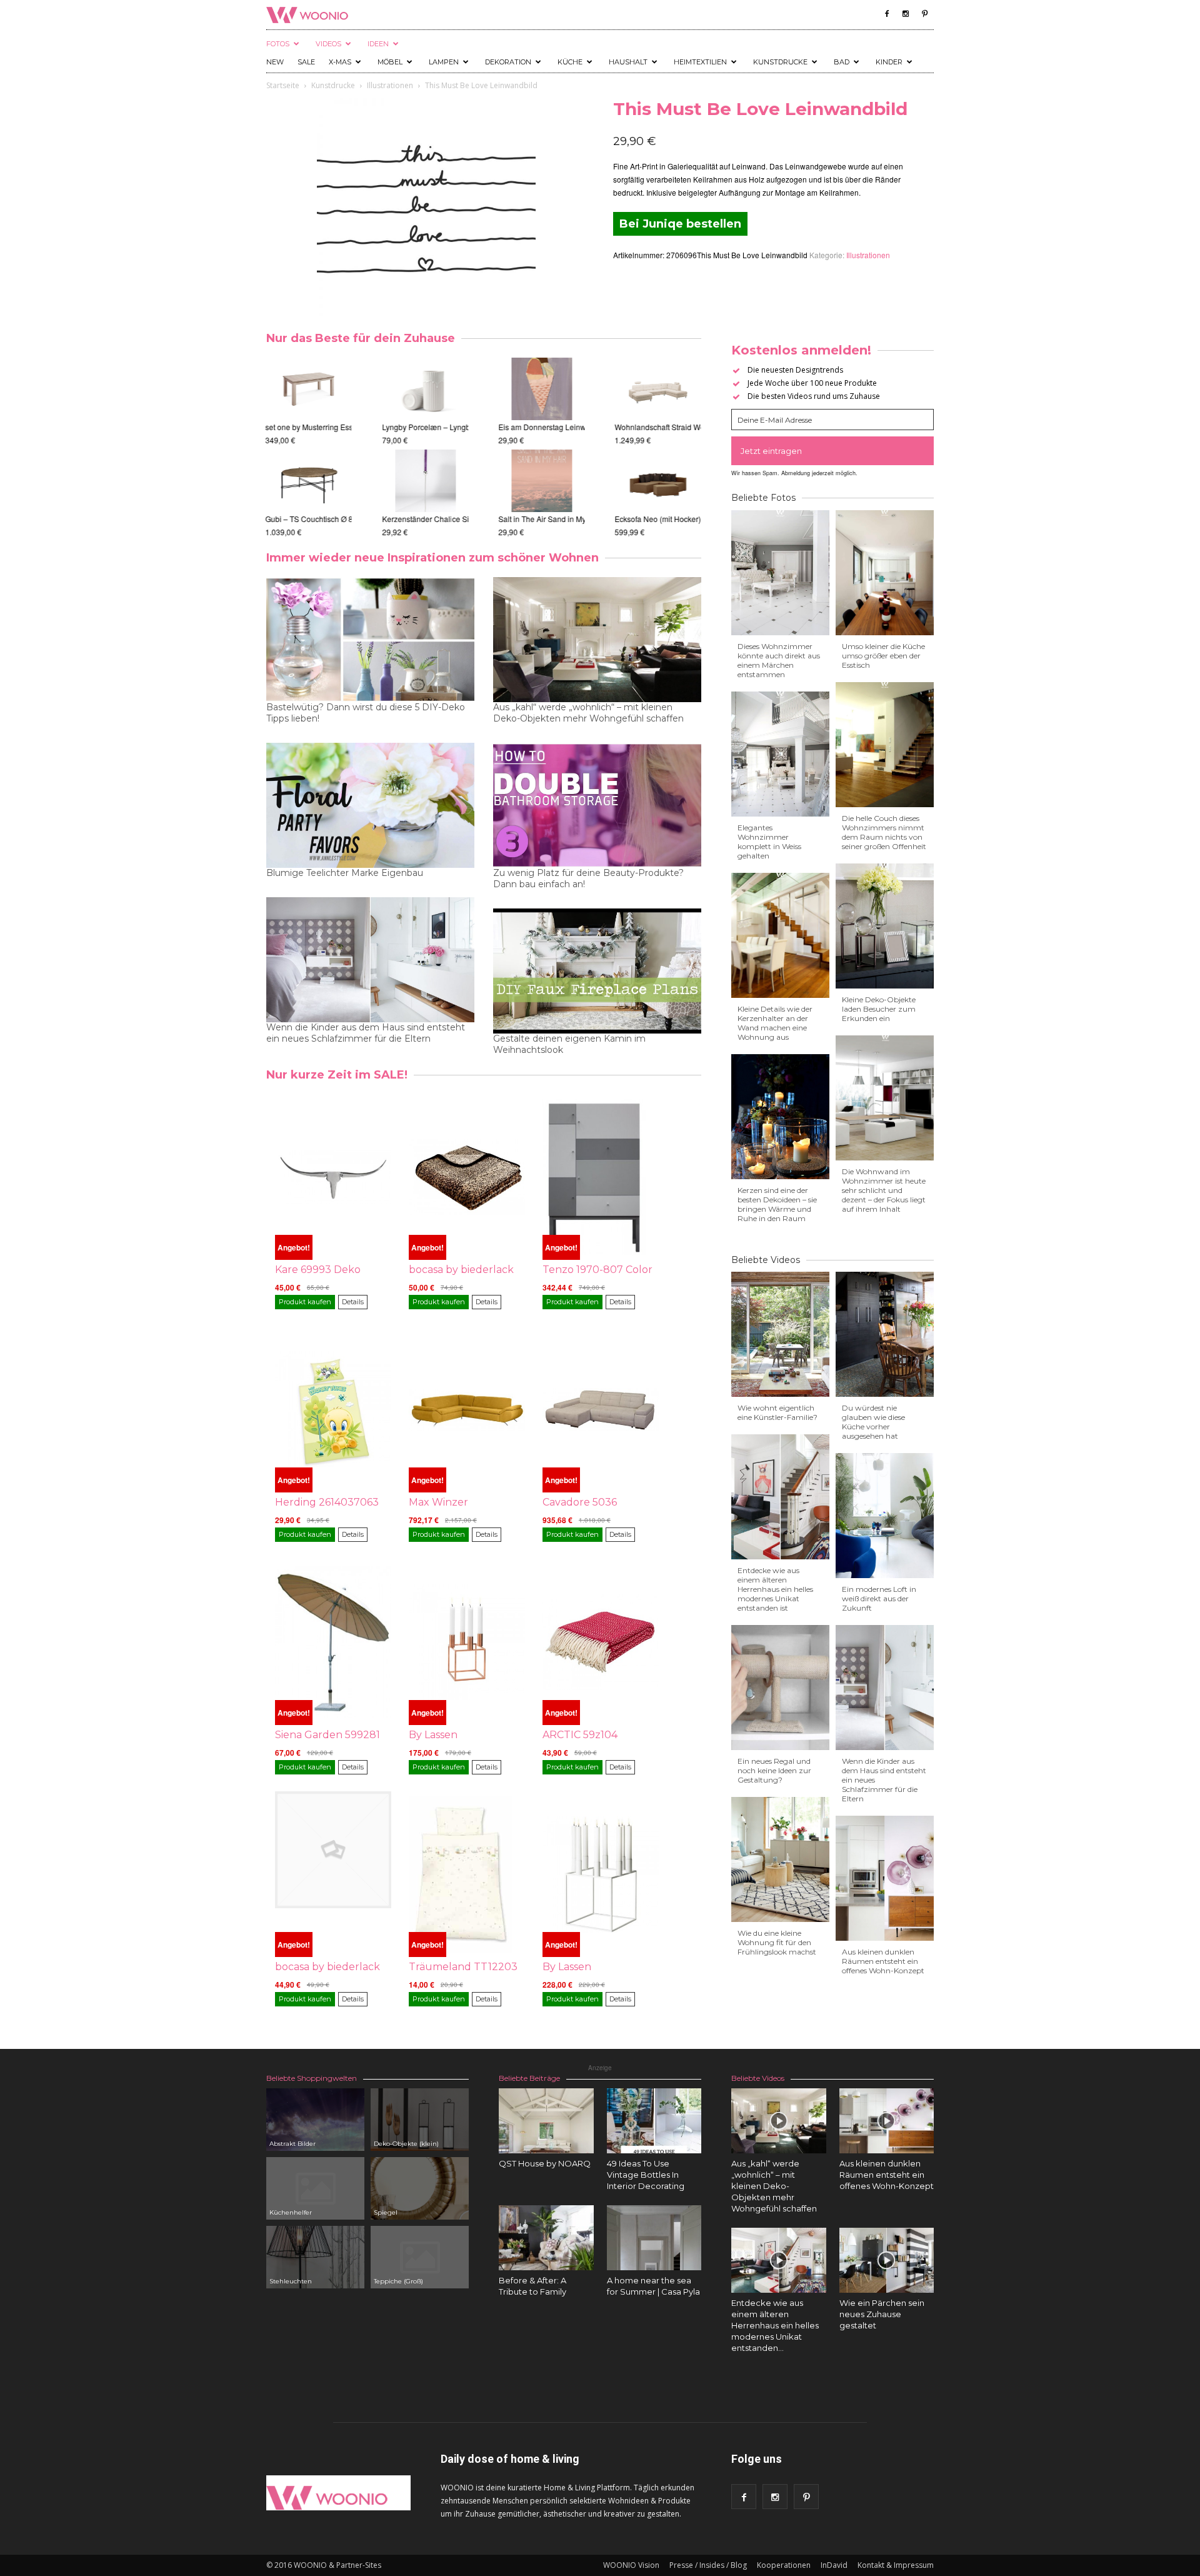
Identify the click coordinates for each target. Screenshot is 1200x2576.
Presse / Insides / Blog (708, 2565)
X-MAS (340, 62)
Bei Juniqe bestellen (680, 224)
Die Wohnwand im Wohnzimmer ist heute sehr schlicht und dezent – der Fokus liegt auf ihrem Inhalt (884, 1190)
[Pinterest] (924, 14)
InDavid (834, 2565)
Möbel (390, 62)
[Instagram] (906, 14)
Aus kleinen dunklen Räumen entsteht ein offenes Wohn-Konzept (883, 1961)
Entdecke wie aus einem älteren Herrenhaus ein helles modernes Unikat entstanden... (775, 2325)
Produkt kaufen (305, 1302)
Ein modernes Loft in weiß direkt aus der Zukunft (879, 1598)
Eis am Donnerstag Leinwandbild (555, 427)
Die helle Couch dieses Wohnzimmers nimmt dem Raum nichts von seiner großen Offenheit (884, 832)
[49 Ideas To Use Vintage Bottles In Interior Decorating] (654, 2121)
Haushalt (628, 62)
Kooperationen (784, 2565)
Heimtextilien (700, 62)
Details (353, 1302)
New (275, 62)
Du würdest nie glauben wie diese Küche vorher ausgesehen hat (873, 1422)
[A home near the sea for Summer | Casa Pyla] (654, 2238)
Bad (842, 62)
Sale (306, 62)
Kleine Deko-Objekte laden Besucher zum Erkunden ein (879, 1009)
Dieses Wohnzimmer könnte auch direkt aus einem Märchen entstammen (779, 660)
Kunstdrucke (780, 62)
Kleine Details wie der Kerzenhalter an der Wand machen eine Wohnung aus (775, 1023)
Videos (328, 44)
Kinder (889, 62)
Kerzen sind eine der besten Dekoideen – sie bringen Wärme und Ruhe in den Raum (777, 1204)
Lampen (444, 62)
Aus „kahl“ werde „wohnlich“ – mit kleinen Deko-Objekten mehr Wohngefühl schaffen (588, 713)
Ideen (378, 44)
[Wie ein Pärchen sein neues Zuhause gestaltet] (887, 2260)
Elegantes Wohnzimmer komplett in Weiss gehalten (769, 842)
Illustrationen (390, 85)
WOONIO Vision (631, 2565)
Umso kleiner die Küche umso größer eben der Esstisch (883, 656)
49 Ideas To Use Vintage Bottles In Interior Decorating (646, 2175)
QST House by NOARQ (545, 2163)
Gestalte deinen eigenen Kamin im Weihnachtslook (569, 1044)
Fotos (278, 44)
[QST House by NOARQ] (546, 2121)
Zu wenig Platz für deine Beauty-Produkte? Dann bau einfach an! (588, 878)
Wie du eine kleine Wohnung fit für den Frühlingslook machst (777, 1942)
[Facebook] (887, 14)
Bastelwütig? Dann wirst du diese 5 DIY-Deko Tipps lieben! (366, 713)
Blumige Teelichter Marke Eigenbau (345, 873)
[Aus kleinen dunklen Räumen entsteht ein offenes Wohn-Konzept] (887, 2121)
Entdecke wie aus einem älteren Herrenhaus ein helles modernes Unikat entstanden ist (775, 1589)
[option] (309, 448)
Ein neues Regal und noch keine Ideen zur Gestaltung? (774, 1770)
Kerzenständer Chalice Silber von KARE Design (464, 519)
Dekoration (508, 62)
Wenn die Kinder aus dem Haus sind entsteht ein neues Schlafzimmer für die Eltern (366, 1033)
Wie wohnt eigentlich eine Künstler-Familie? (777, 1412)
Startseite (283, 85)
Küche (570, 62)
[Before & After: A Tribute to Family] (546, 2238)
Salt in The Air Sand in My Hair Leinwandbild (575, 519)
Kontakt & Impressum (896, 2565)
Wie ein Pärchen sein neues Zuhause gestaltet (882, 2314)
